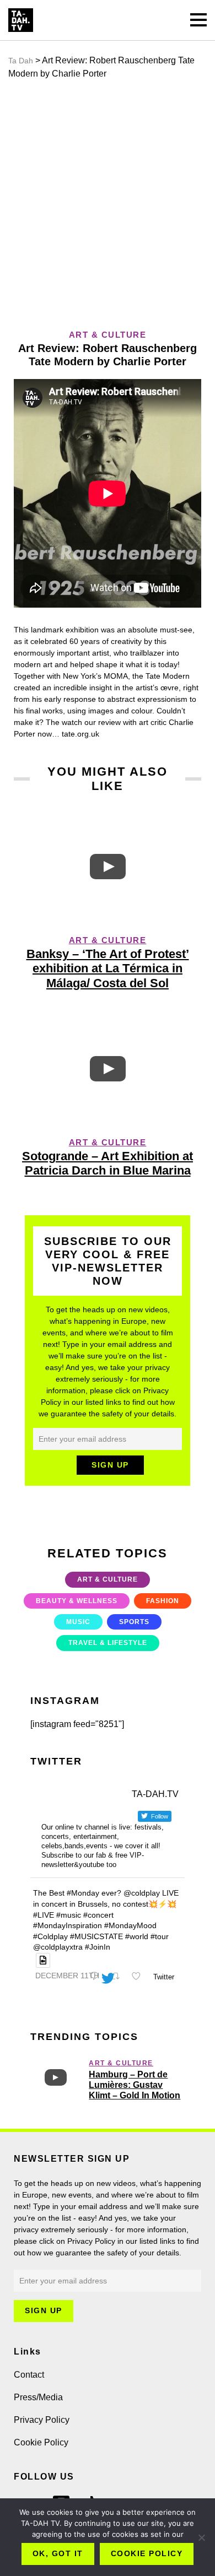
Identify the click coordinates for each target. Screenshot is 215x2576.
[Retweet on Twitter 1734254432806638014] (118, 1977)
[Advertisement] (108, 204)
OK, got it (58, 2553)
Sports (134, 1622)
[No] (201, 2537)
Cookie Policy (41, 2442)
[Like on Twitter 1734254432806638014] (139, 1977)
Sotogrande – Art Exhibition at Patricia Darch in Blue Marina (108, 1163)
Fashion (163, 1601)
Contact (29, 2375)
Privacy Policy (42, 2420)
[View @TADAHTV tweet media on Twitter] (43, 1960)
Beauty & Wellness (77, 1601)
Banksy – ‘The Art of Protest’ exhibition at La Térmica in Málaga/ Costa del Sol (108, 968)
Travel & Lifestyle (108, 1643)
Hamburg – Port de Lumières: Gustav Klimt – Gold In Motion (135, 2085)
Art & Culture (108, 940)
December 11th (67, 1976)
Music (78, 1622)
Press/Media (38, 2397)
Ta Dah (21, 61)
